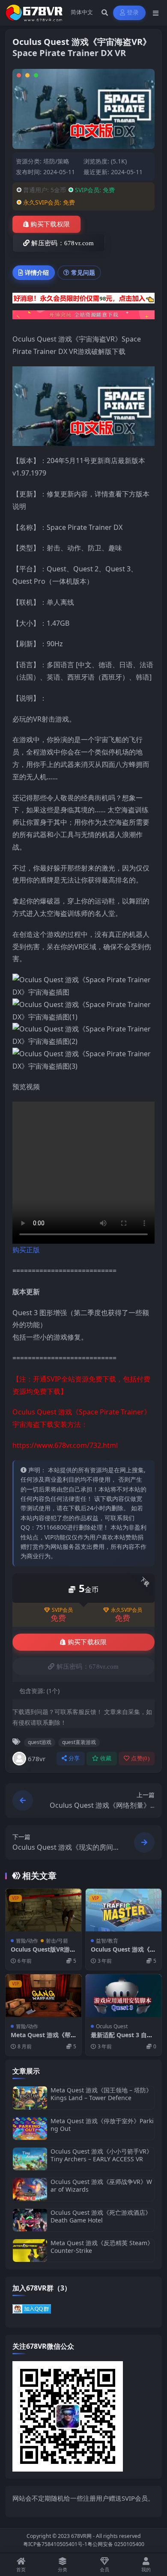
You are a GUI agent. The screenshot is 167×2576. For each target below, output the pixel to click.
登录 (133, 13)
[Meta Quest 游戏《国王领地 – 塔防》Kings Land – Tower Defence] (30, 2098)
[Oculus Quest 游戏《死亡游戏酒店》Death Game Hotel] (30, 2220)
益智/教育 (107, 1941)
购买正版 (26, 1250)
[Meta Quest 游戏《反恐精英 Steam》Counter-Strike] (30, 2251)
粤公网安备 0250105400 (116, 2544)
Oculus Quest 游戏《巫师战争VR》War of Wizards (101, 2185)
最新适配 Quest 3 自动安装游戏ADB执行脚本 (122, 2039)
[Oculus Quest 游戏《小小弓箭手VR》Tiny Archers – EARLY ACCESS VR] (30, 2159)
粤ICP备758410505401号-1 (55, 2544)
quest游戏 (40, 1742)
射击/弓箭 (57, 1941)
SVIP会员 (62, 1610)
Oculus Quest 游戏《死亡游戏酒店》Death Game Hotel (101, 2216)
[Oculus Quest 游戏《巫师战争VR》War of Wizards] (30, 2189)
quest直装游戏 (79, 1742)
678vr (37, 1759)
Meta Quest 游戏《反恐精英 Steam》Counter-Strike (102, 2247)
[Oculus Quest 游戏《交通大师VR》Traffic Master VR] (124, 1910)
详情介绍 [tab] (37, 272)
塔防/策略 (56, 161)
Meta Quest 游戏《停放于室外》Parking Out (102, 2125)
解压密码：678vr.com (63, 243)
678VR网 (81, 2536)
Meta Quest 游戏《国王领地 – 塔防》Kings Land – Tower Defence (101, 2094)
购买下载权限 (50, 224)
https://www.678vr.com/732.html (65, 1445)
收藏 (106, 1758)
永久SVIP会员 (127, 1610)
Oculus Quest (112, 2026)
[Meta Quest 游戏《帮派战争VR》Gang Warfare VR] (43, 1996)
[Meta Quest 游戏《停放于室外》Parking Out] (30, 2129)
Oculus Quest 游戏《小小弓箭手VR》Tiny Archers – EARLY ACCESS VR (101, 2155)
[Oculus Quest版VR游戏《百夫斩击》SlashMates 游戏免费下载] (43, 1910)
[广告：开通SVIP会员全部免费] (83, 300)
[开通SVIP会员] (83, 318)
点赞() (140, 1758)
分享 (74, 1758)
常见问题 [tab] (83, 272)
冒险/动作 (27, 1941)
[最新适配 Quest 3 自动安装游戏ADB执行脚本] (124, 1996)
